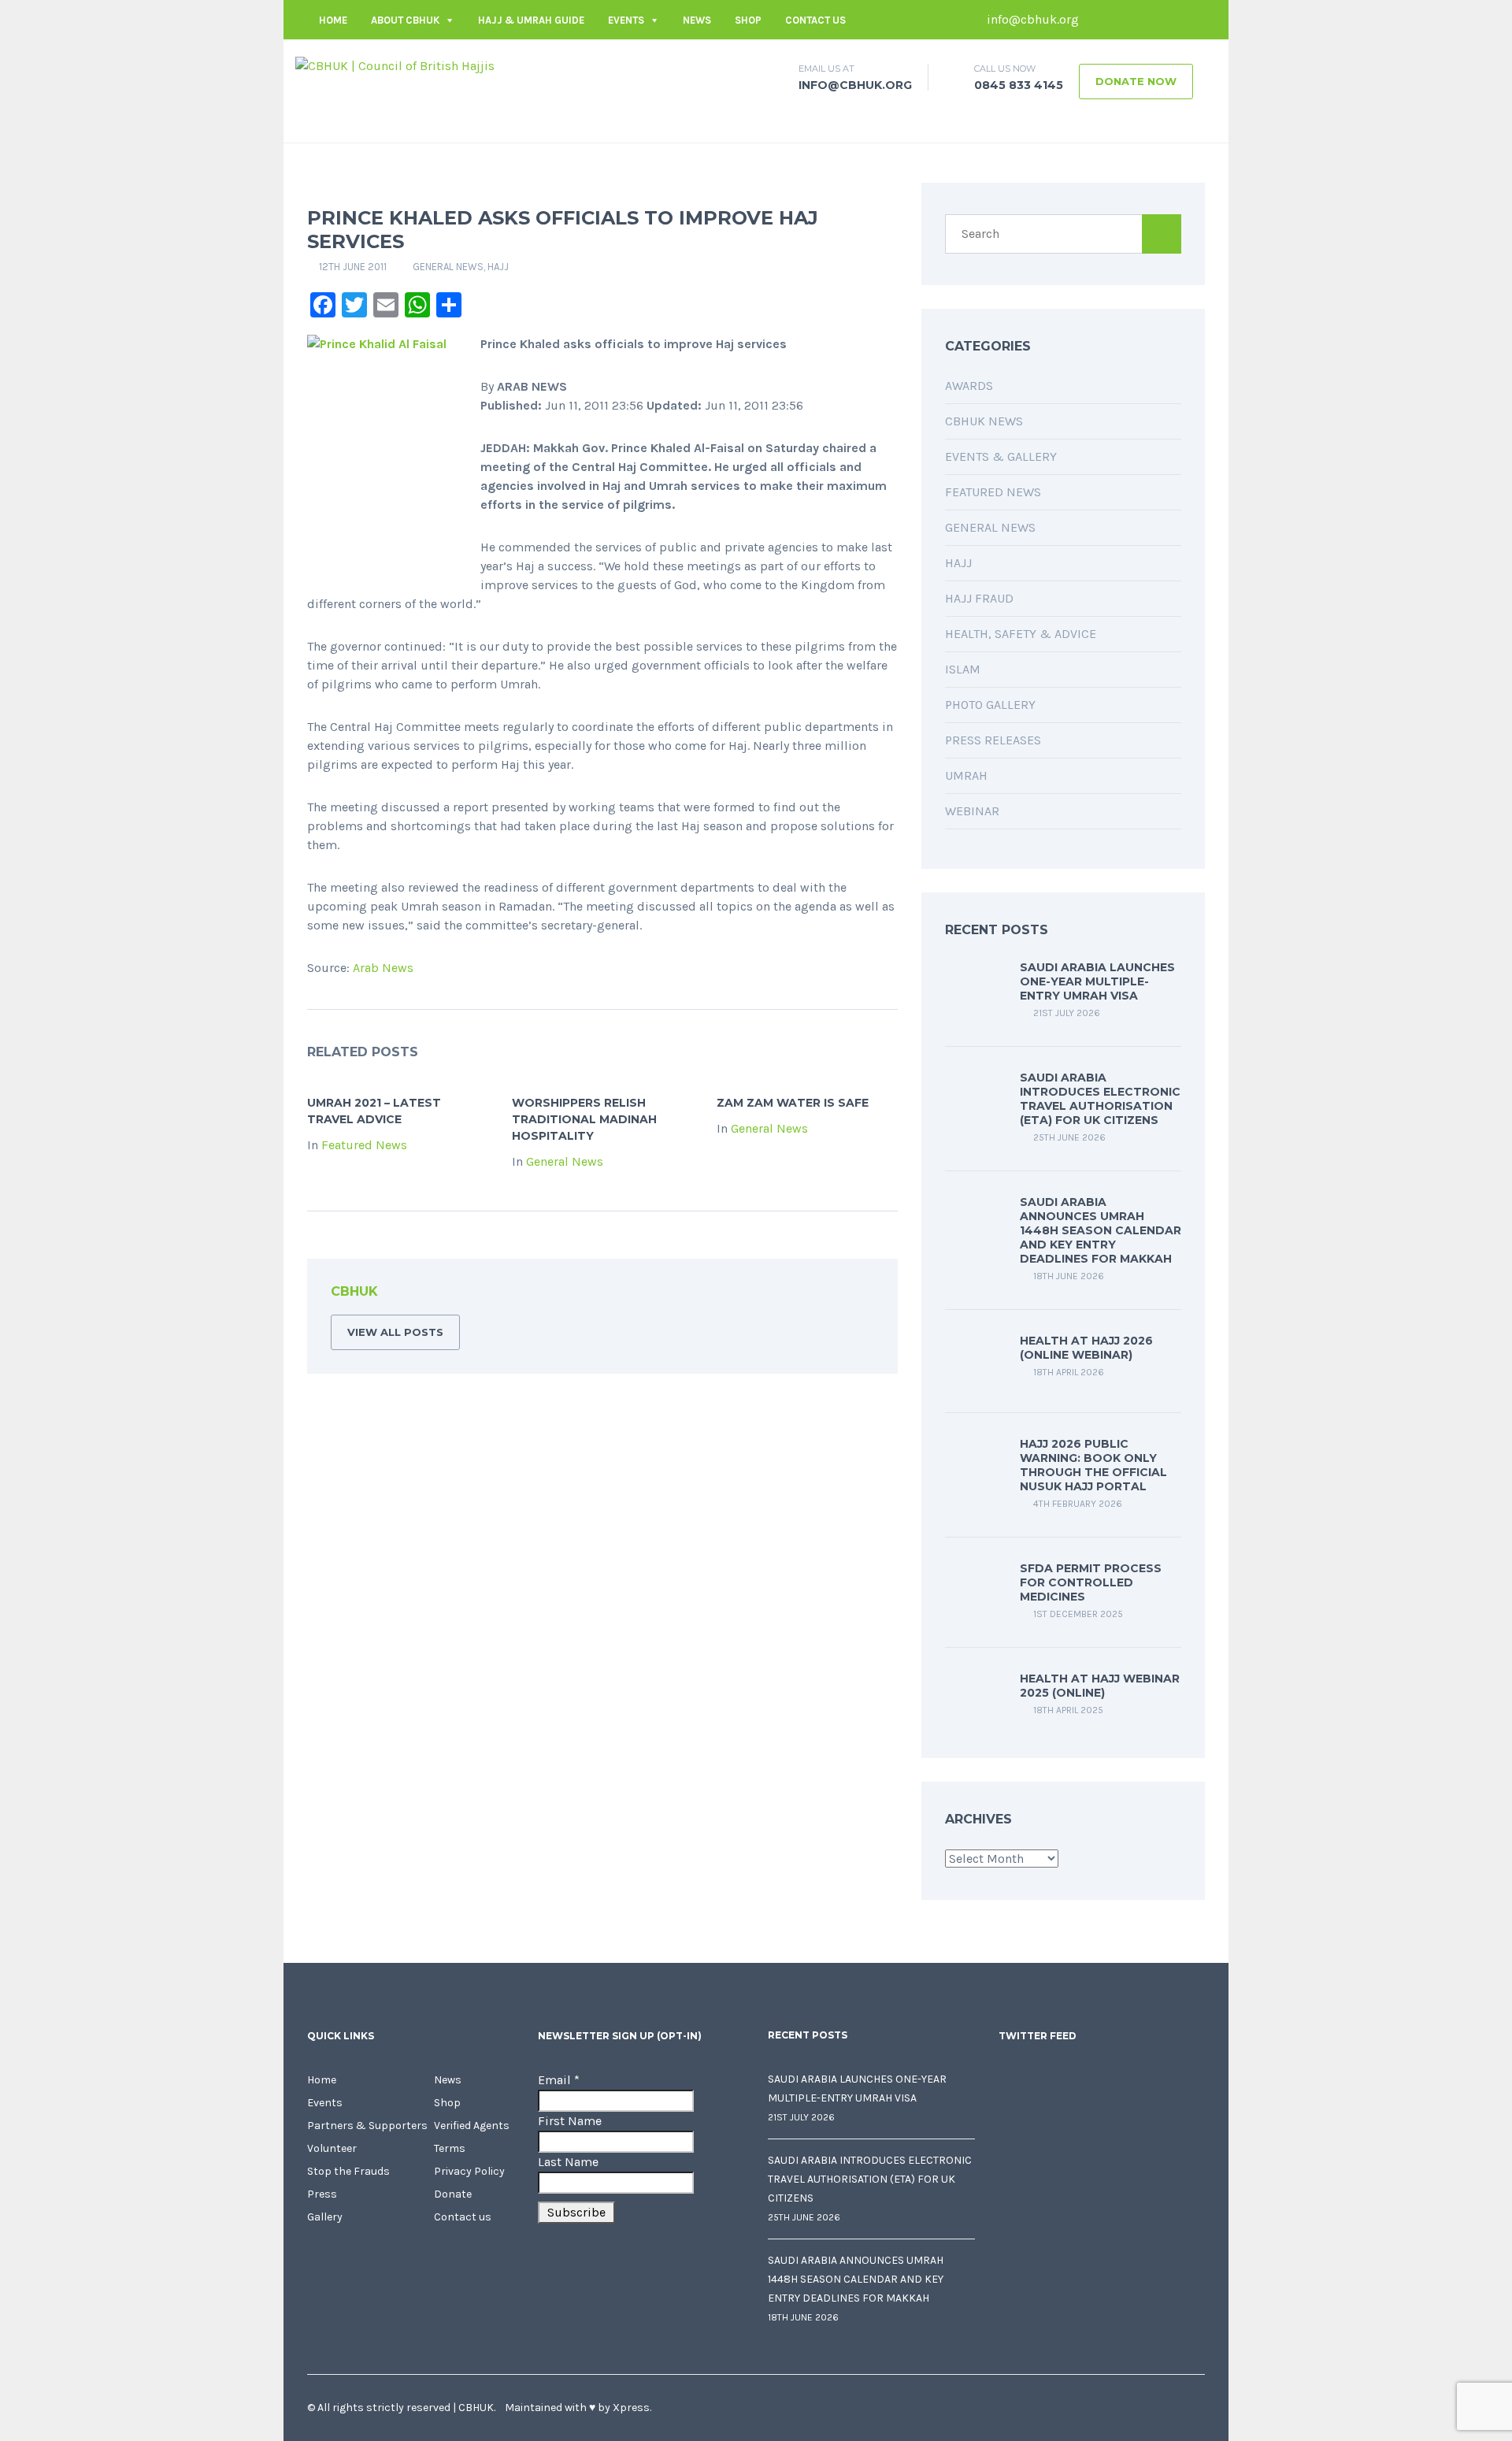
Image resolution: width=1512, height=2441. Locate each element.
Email (559, 2080)
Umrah (966, 775)
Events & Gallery (1001, 456)
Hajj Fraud (979, 598)
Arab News (383, 968)
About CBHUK (405, 20)
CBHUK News (984, 421)
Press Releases (993, 740)
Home (333, 20)
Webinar (972, 811)
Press (322, 2194)
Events (626, 20)
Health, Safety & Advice (1021, 634)
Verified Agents (472, 2126)
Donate (453, 2194)
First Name (570, 2121)
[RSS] (862, 1294)
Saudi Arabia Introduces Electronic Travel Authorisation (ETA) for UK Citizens (1100, 1099)
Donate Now (1136, 81)
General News (448, 267)
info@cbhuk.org (1031, 19)
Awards (969, 386)
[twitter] (1122, 20)
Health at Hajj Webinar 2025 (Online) (1100, 1686)
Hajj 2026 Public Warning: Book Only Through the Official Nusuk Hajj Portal (1093, 1465)
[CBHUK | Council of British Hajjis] (395, 65)
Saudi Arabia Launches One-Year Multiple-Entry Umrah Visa (1097, 981)
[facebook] (1099, 20)
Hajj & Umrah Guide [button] (531, 20)
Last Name (568, 2162)
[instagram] (1193, 20)
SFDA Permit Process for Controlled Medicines (1091, 1582)
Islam (963, 669)
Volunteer (332, 2148)
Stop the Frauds (348, 2171)
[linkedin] (1146, 20)
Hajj (498, 267)
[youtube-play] (1169, 20)
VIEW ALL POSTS (395, 1332)
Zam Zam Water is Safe (793, 1103)
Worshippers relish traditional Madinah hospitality (584, 1119)
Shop (748, 20)
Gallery (325, 2217)
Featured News (364, 1145)
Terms (450, 2148)
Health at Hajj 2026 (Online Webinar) (1086, 1348)
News (697, 20)
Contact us (815, 20)
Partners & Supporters (367, 2126)
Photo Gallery (990, 705)
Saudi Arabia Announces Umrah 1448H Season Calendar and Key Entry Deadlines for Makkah (1101, 1230)
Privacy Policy (469, 2171)
